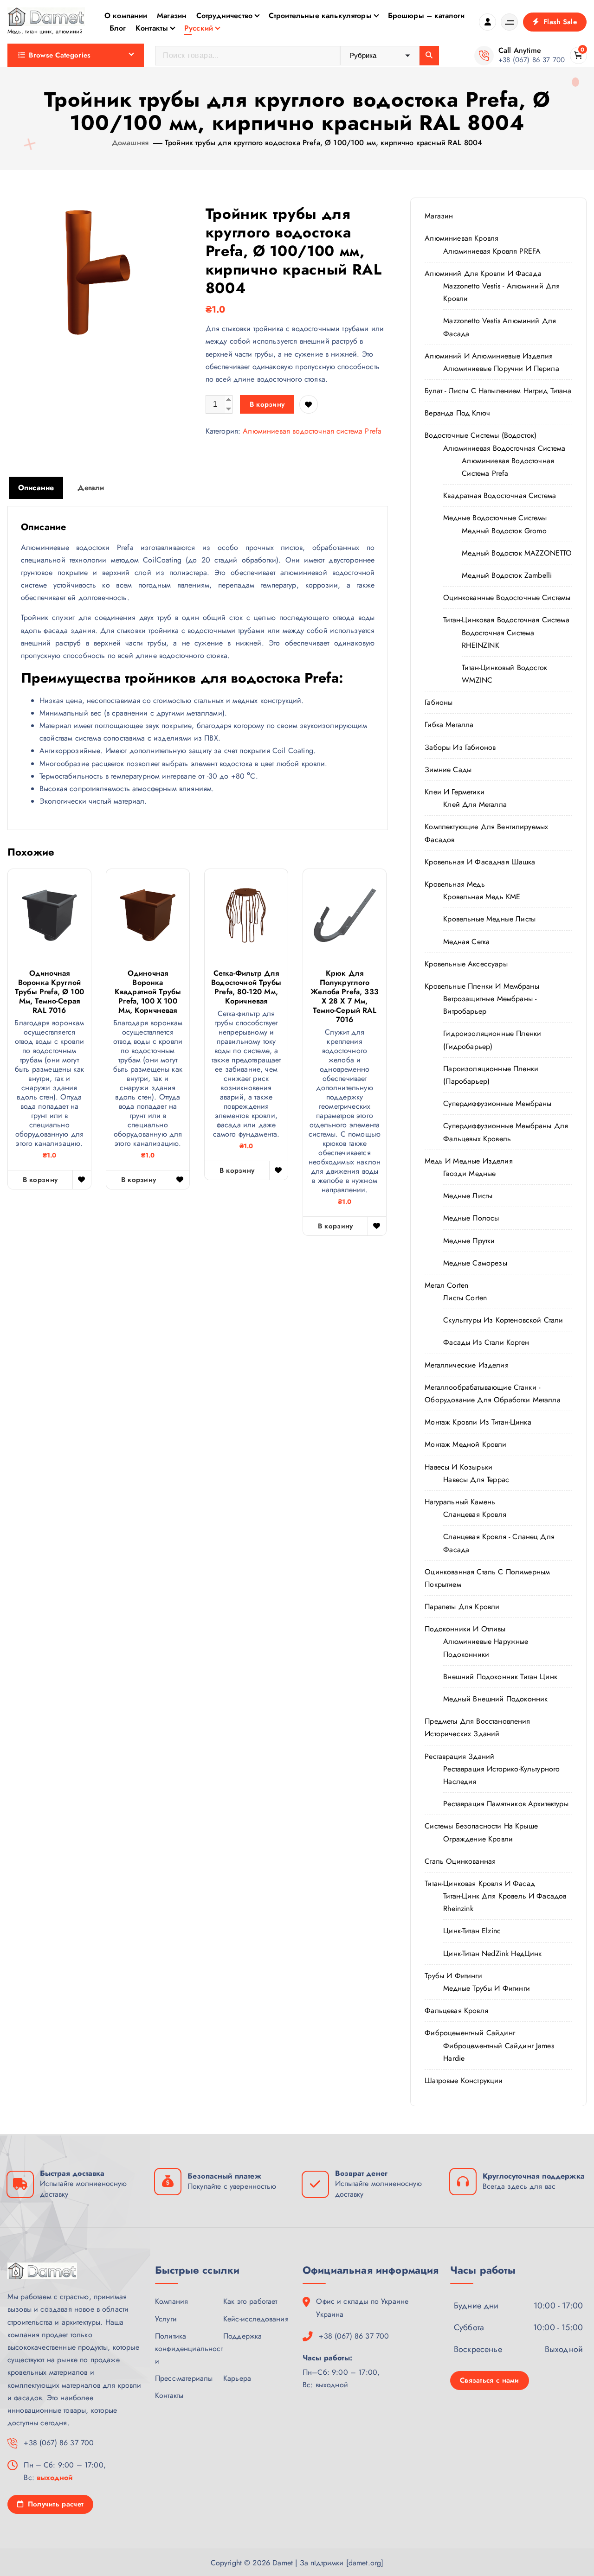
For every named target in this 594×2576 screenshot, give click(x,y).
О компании (126, 16)
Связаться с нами (490, 2380)
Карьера (237, 2378)
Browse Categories (60, 55)
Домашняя (130, 143)
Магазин (172, 16)
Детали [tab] (91, 488)
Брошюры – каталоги (426, 16)
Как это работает (250, 2301)
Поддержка (242, 2336)
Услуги (166, 2319)
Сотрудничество (224, 16)
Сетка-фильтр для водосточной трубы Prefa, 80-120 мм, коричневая (246, 987)
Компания (171, 2301)
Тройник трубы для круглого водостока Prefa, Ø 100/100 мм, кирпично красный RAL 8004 (323, 143)
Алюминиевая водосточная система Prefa (312, 431)
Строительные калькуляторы (320, 16)
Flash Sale (559, 22)
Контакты (152, 28)
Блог (118, 28)
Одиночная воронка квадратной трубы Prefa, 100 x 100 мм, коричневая (148, 992)
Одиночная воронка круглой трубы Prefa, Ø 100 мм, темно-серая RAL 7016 (49, 992)
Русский (199, 28)
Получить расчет (54, 2504)
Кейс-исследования (256, 2319)
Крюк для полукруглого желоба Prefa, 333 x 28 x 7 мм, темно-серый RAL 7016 (345, 997)
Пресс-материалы (184, 2378)
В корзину (267, 404)
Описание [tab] (36, 488)
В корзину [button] (40, 1180)
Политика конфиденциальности (189, 2349)
